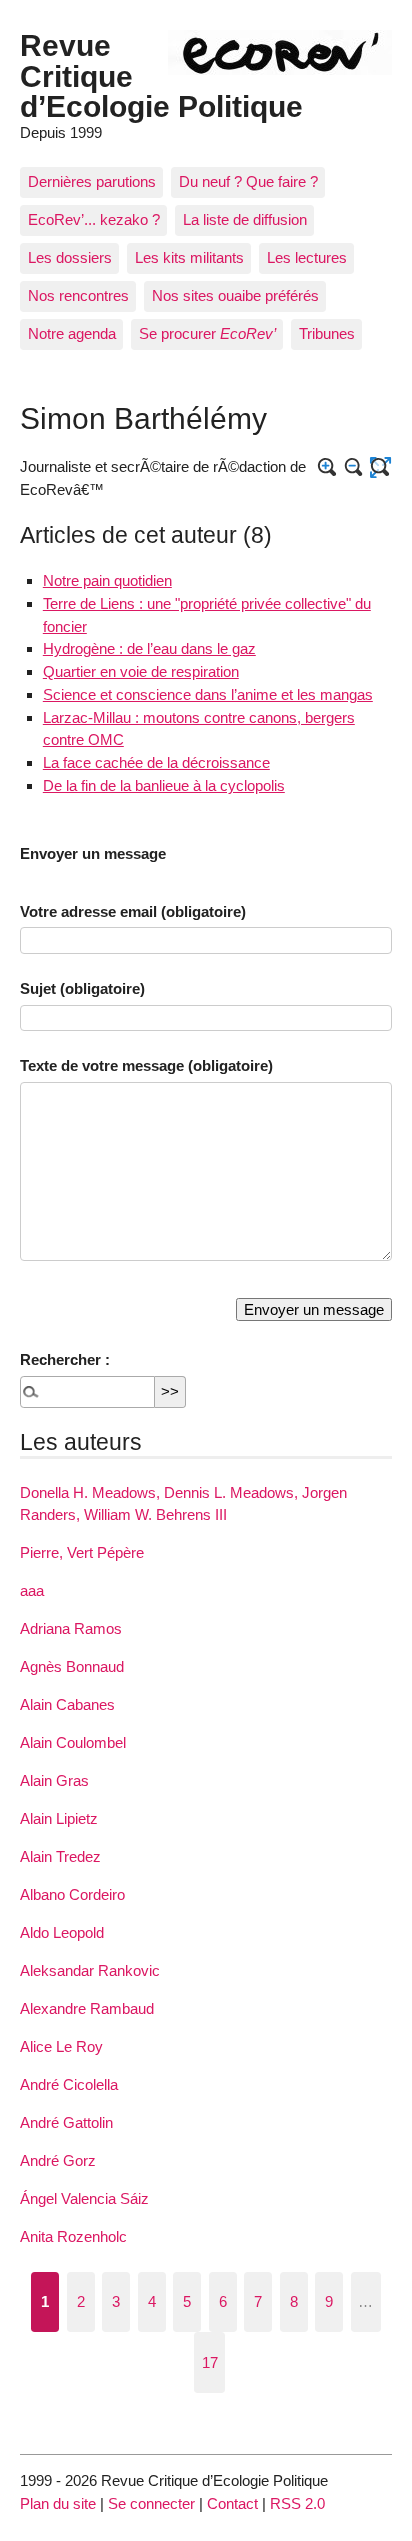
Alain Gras (54, 1780)
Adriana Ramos (71, 1628)
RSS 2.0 (297, 2503)
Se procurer (207, 333)
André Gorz (58, 2160)
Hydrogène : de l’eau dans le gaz (149, 648)
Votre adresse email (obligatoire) (133, 911)
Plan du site (58, 2503)
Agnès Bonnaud (72, 1666)
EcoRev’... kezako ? (94, 219)
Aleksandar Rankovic (90, 1970)
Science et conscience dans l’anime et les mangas (208, 694)
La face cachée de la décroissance (156, 762)
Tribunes (327, 333)
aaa (32, 1590)
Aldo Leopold (62, 1932)
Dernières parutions (92, 181)
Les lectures (307, 257)
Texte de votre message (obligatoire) (146, 1065)
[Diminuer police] (354, 467)
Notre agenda (72, 333)
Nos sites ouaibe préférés (235, 295)
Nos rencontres (78, 295)
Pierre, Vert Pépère (82, 1552)
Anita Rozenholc (73, 2236)
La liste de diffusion (245, 219)
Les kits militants (189, 257)
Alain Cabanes (67, 1704)
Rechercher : (65, 1359)
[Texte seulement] (380, 467)
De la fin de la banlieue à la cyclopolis (164, 785)
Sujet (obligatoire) (82, 988)
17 (210, 2362)
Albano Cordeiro (72, 1894)
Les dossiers (70, 257)
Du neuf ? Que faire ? (248, 181)
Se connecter (151, 2503)
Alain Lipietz (59, 1818)
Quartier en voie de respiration (141, 671)
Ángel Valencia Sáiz (84, 2198)
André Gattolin (66, 2122)
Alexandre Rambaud (87, 2008)
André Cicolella (69, 2084)
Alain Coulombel (73, 1742)
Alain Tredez (60, 1856)
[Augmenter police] (327, 467)
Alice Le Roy (61, 2046)
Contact (232, 2503)
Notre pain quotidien (107, 580)
